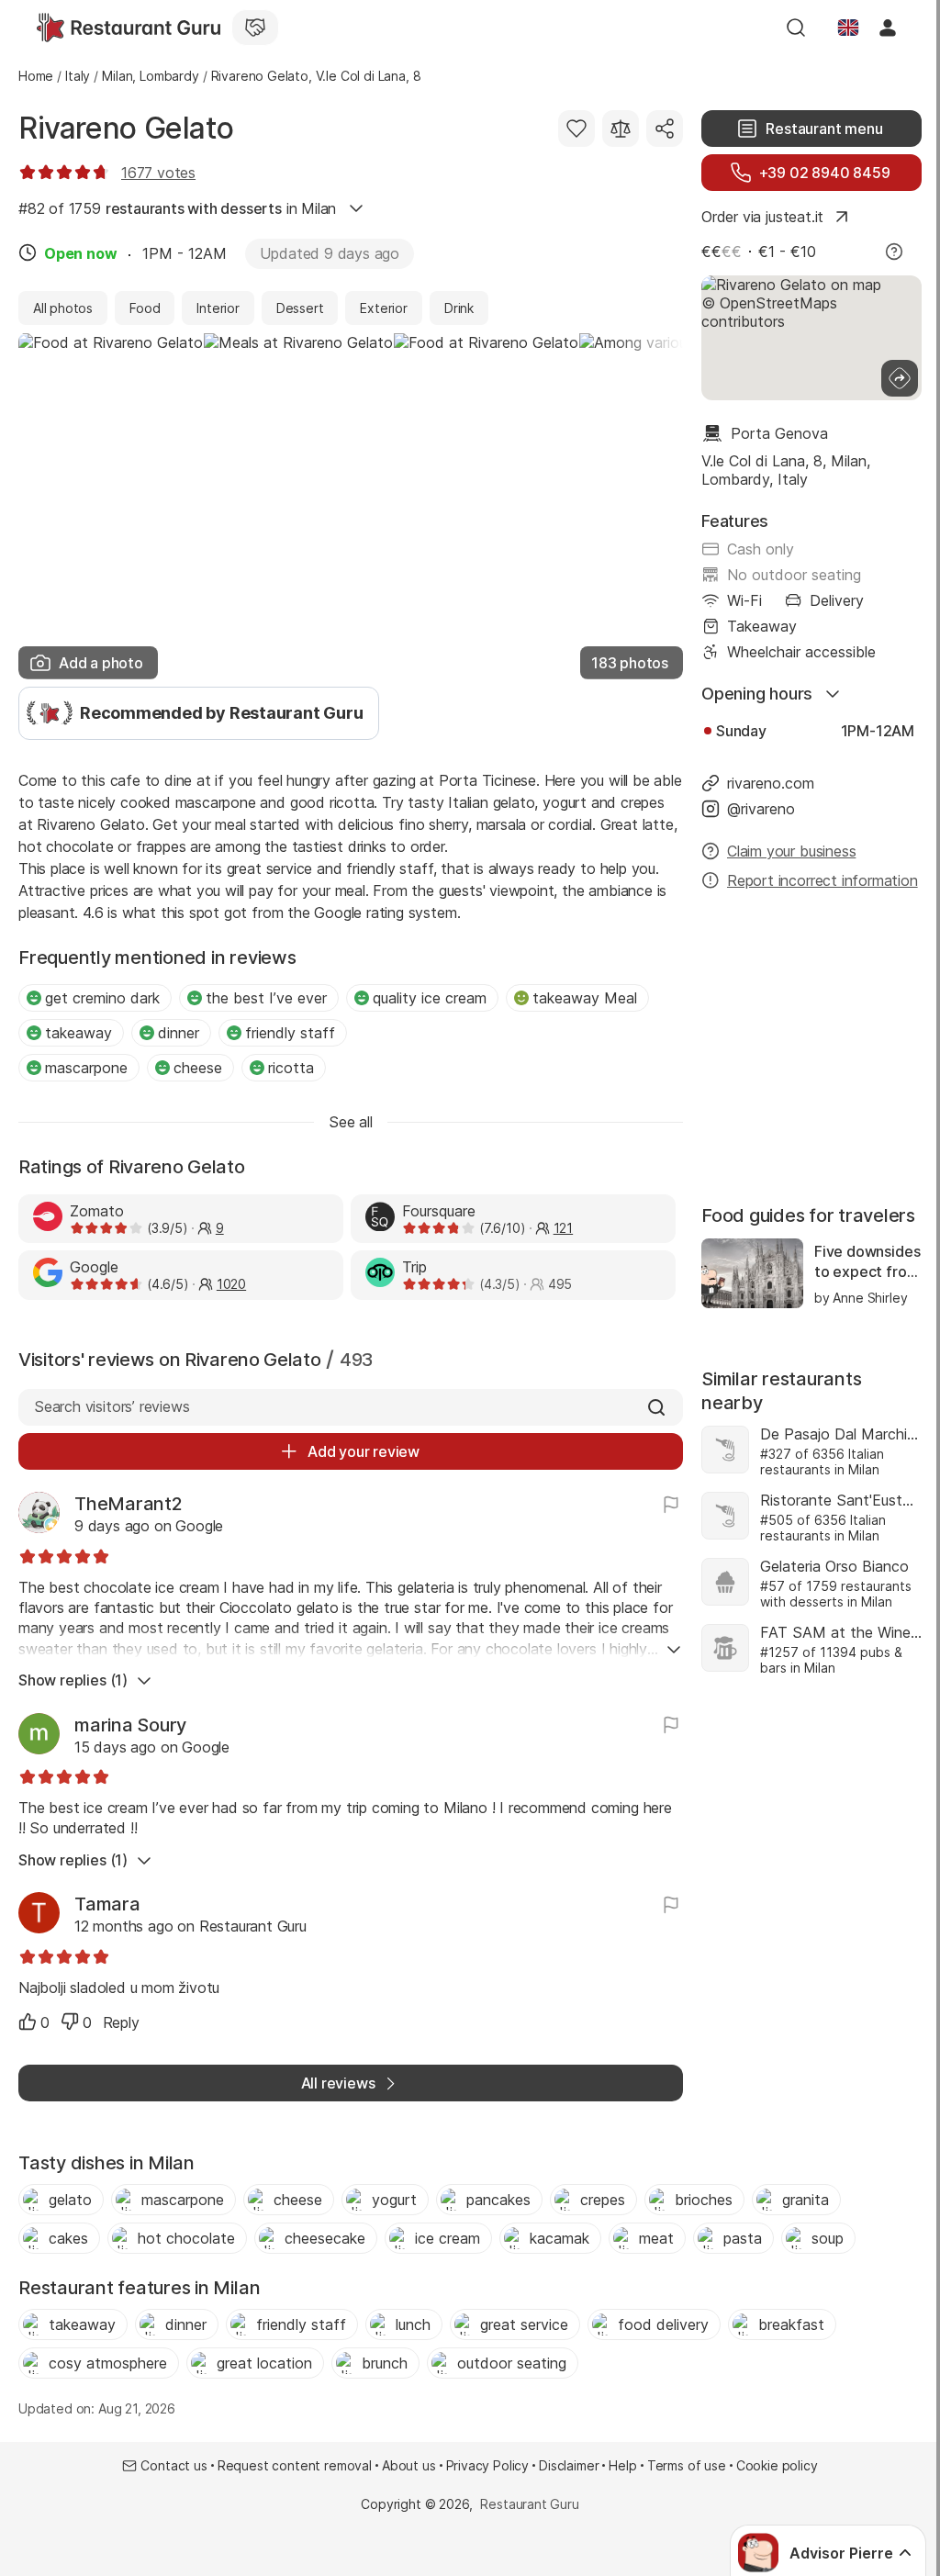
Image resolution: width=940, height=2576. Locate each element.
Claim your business (791, 851)
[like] (28, 2022)
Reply (121, 2022)
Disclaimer (569, 2465)
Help (622, 2465)
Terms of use (687, 2465)
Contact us (173, 2465)
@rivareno (761, 809)
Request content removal (295, 2465)
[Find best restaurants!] (129, 28)
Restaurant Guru (529, 2504)
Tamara (107, 1904)
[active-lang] (848, 28)
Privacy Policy (488, 2465)
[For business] (255, 28)
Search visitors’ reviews (112, 1406)
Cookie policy (777, 2465)
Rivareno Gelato (126, 128)
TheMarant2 (129, 1504)
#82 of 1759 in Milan (177, 208)
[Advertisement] (811, 1049)
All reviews (338, 2083)
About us (409, 2465)
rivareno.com (771, 783)
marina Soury (130, 1725)
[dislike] (70, 2022)
